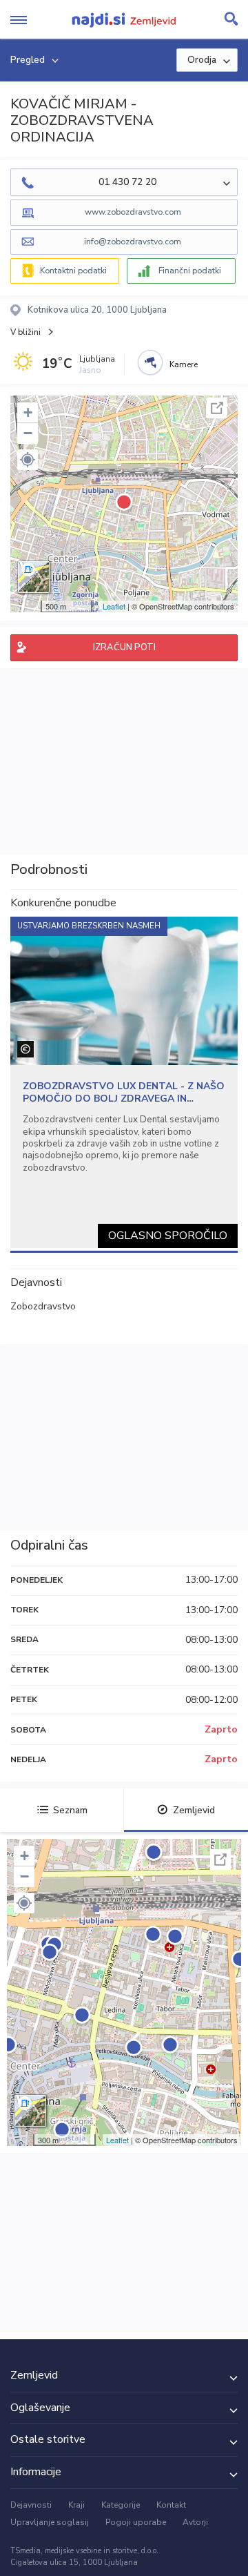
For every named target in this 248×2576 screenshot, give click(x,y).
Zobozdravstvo (43, 1306)
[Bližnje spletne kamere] (150, 362)
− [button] (28, 433)
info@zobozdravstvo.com (133, 242)
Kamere (184, 364)
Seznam (70, 1810)
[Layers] (34, 577)
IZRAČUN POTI (124, 647)
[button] (28, 460)
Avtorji (195, 2522)
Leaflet (114, 606)
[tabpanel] (124, 1082)
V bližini (25, 332)
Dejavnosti (31, 2505)
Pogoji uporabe (136, 2522)
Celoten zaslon (217, 408)
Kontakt (171, 2505)
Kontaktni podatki (73, 271)
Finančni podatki (190, 271)
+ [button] (28, 412)
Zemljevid (194, 1810)
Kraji (76, 2505)
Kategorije (121, 2505)
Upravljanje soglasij (50, 2522)
